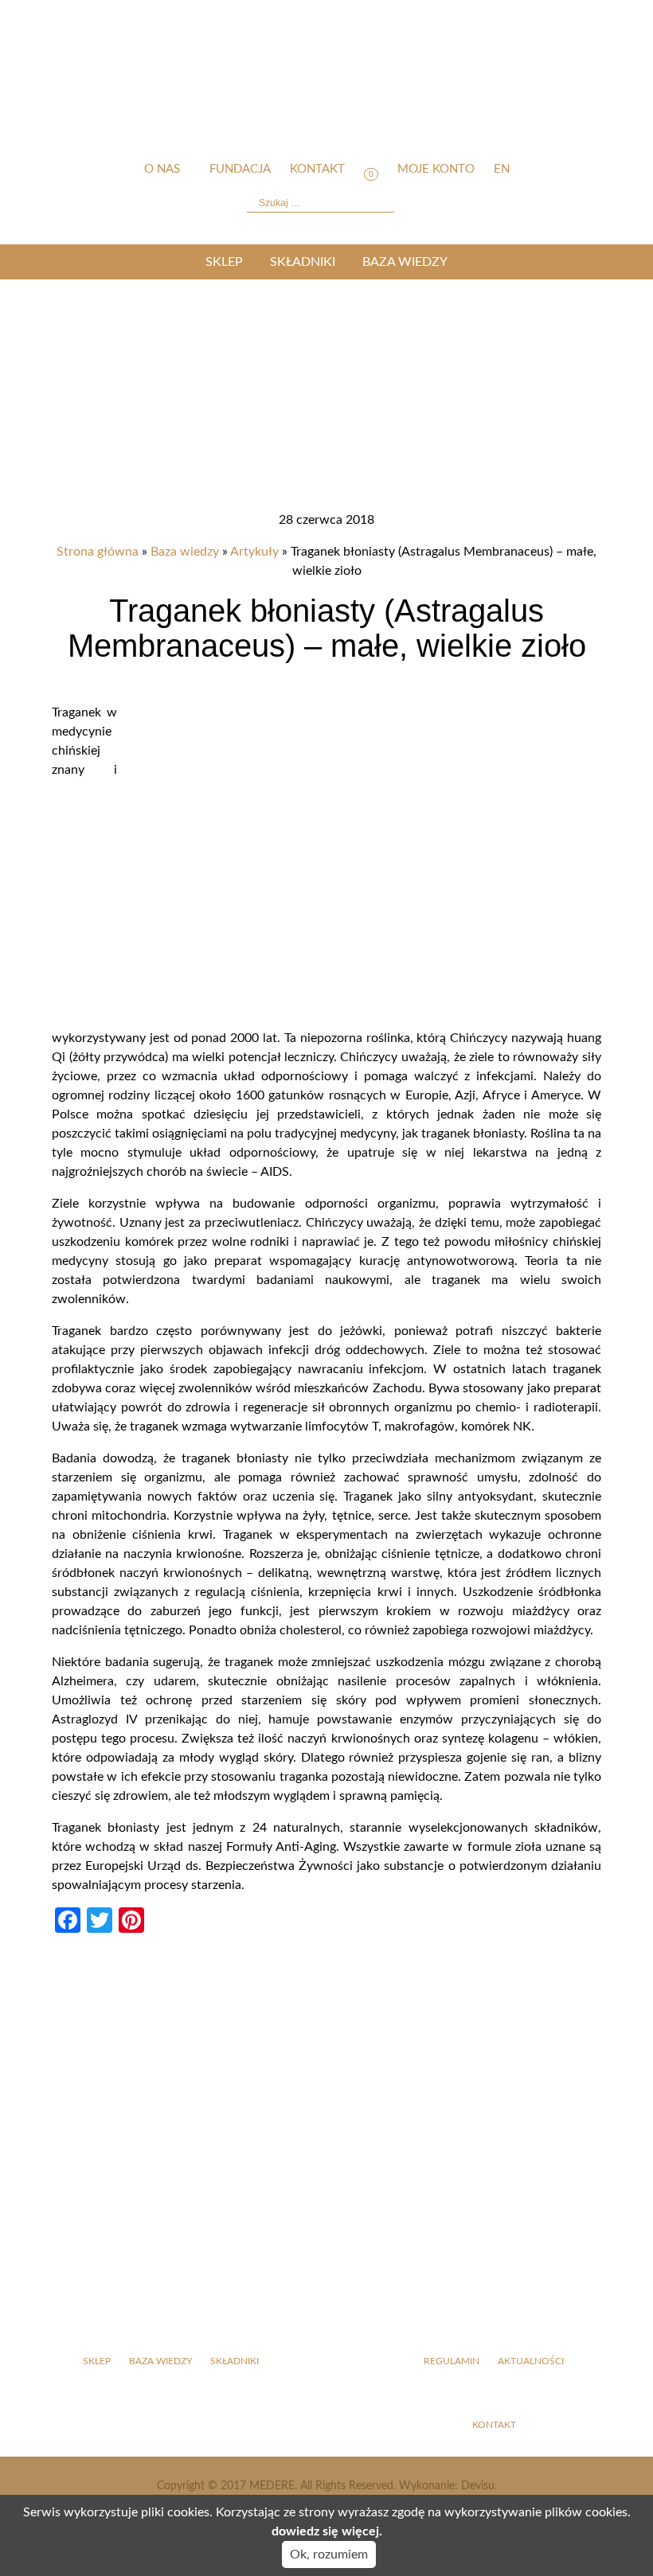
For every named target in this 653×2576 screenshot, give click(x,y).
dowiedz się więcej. (327, 2531)
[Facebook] (534, 961)
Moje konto (436, 169)
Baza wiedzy (185, 552)
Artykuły (254, 552)
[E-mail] (534, 1200)
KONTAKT (494, 2425)
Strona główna (98, 552)
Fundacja (240, 169)
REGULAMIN (452, 2361)
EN (502, 169)
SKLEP (224, 262)
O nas (162, 169)
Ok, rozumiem (329, 2555)
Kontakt (317, 169)
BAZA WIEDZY (405, 262)
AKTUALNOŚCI (531, 2361)
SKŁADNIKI (303, 262)
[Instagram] (534, 1080)
